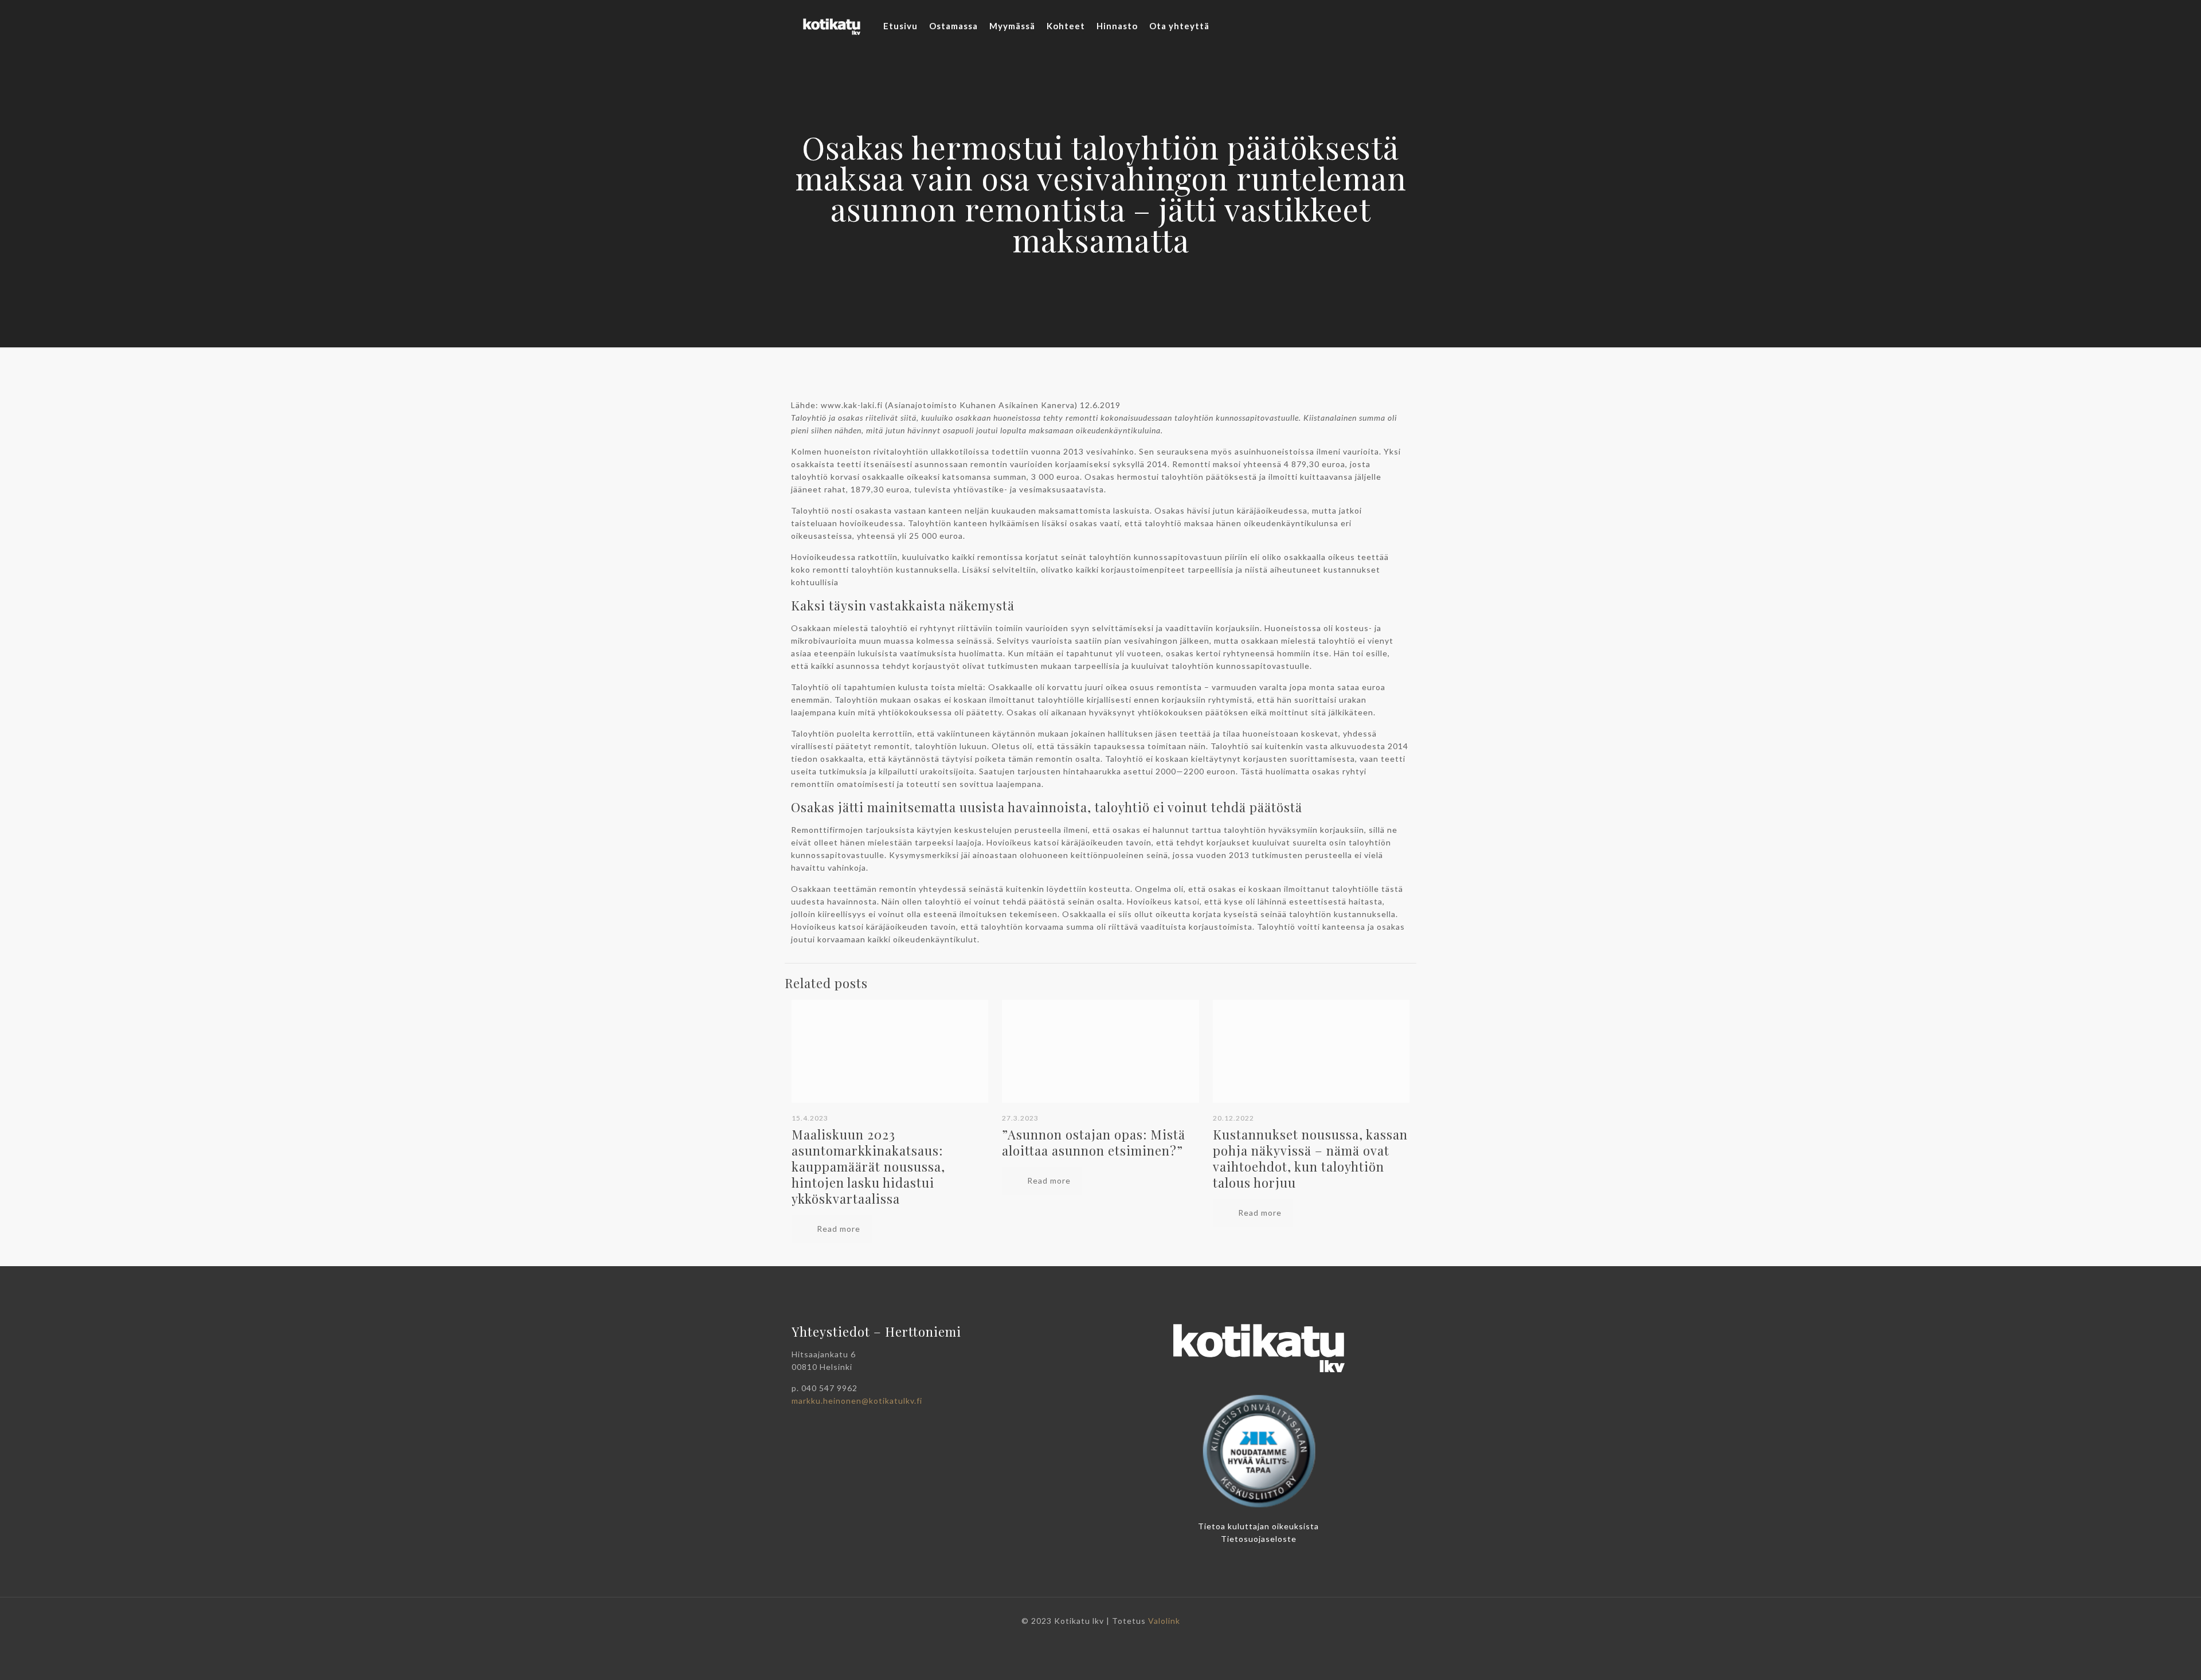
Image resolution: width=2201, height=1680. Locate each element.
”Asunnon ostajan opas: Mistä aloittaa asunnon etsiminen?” (1094, 1142)
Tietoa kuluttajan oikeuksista (1258, 1526)
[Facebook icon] (1101, 1639)
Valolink (1164, 1621)
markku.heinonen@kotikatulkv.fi (857, 1401)
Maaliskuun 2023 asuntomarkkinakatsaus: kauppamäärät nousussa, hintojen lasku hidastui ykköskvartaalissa (868, 1166)
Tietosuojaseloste (1259, 1539)
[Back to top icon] (2154, 1662)
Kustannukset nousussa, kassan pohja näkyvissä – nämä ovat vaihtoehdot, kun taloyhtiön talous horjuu (1310, 1158)
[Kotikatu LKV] (832, 26)
